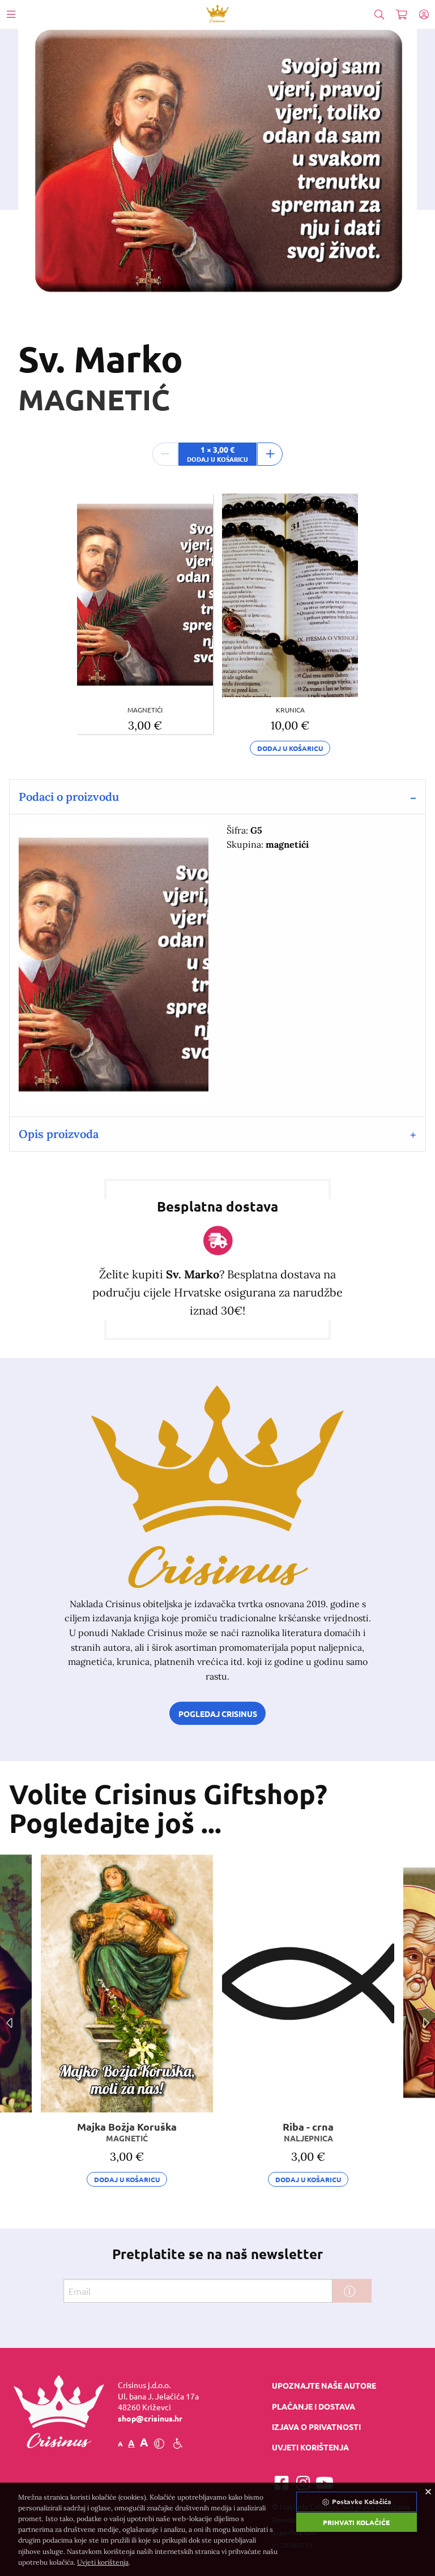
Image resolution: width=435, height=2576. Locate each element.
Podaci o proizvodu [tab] (69, 797)
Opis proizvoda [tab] (59, 1134)
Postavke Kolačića (361, 2501)
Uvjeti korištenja (310, 2447)
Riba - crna (308, 2131)
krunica (290, 710)
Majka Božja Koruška (127, 2131)
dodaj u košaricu (290, 748)
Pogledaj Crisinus (218, 1714)
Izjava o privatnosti (316, 2427)
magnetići (145, 710)
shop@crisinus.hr (150, 2418)
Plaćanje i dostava (314, 2406)
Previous (9, 2023)
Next (426, 2023)
